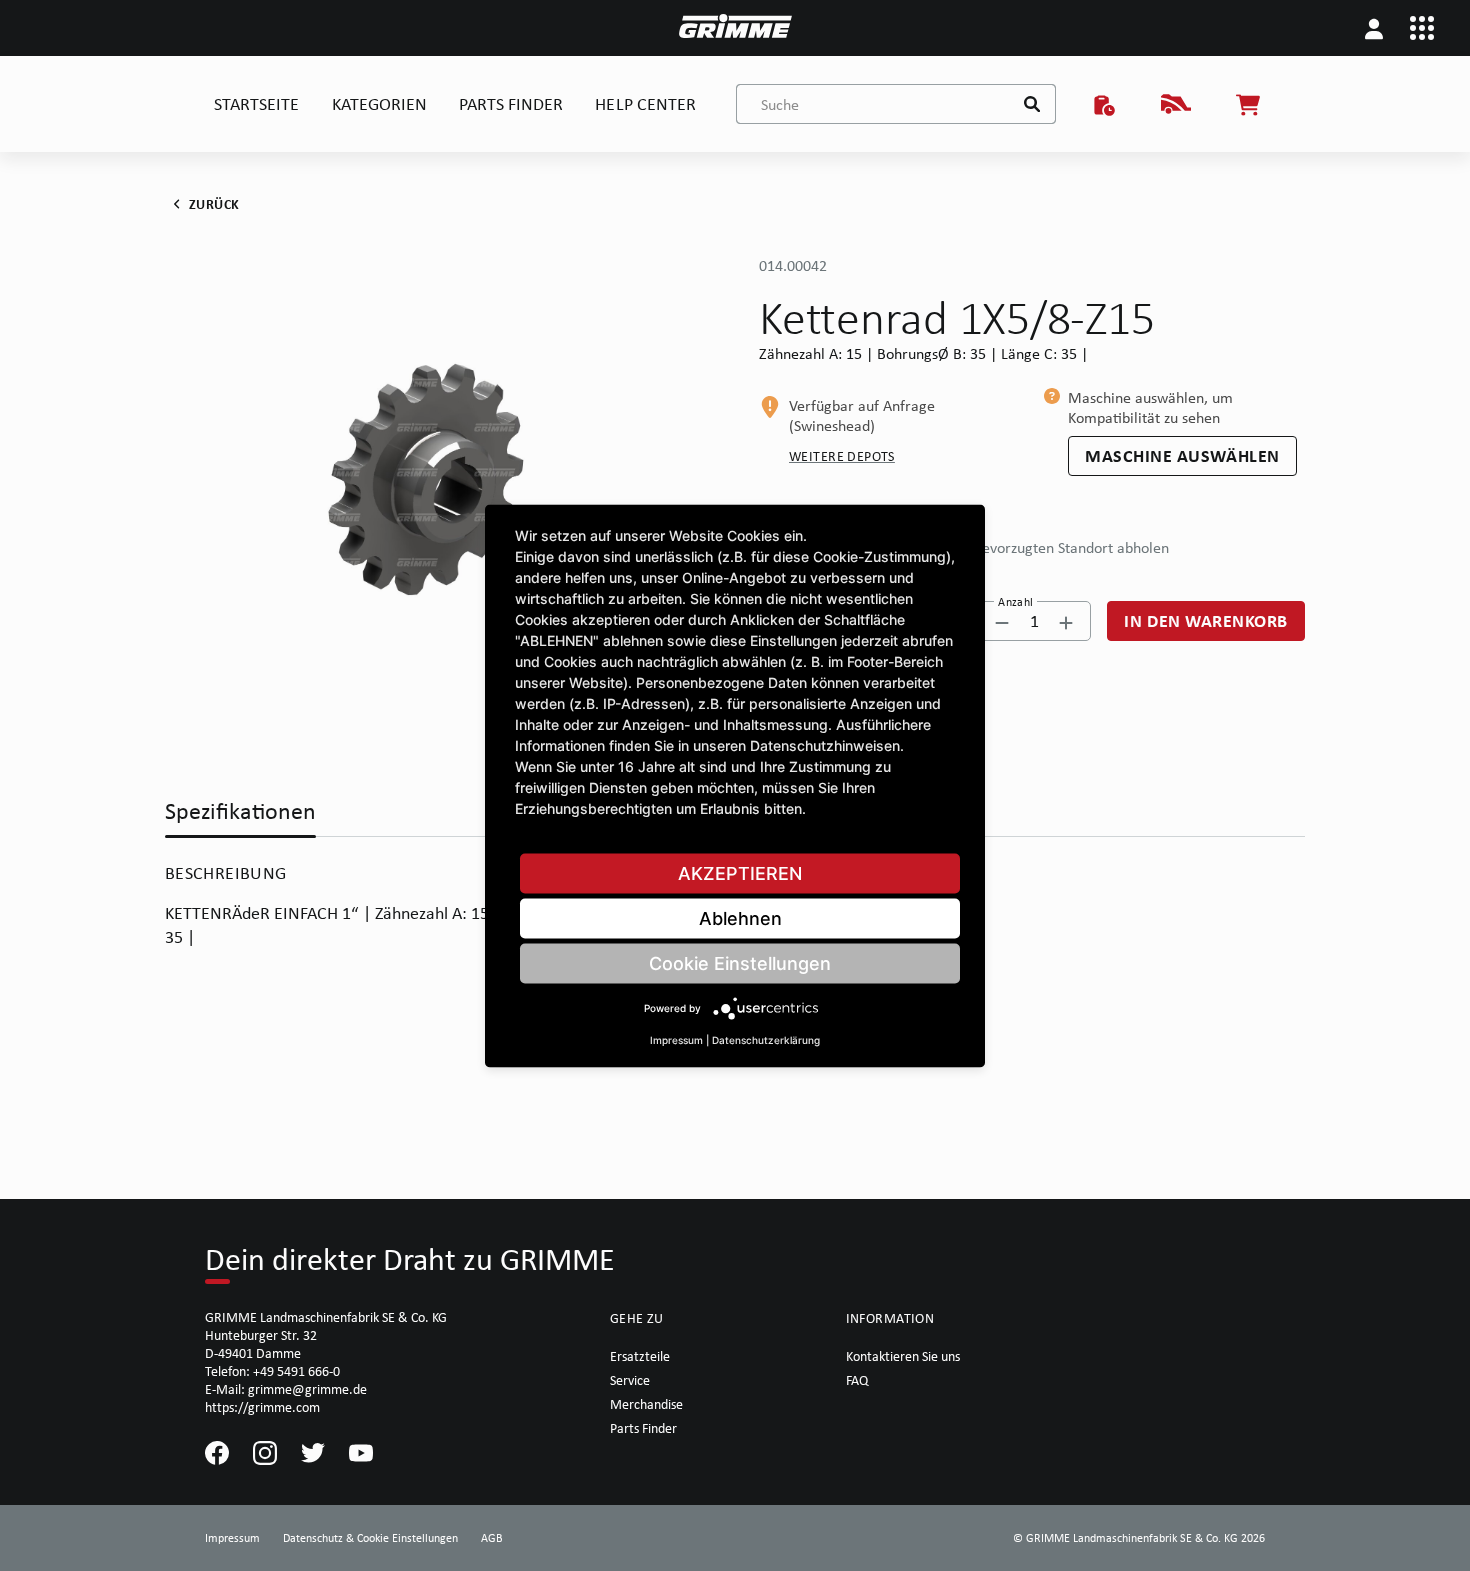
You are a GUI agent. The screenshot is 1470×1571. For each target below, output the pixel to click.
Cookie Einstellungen (740, 962)
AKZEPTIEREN (740, 872)
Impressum (676, 1039)
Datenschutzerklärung (766, 1039)
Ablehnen (740, 917)
